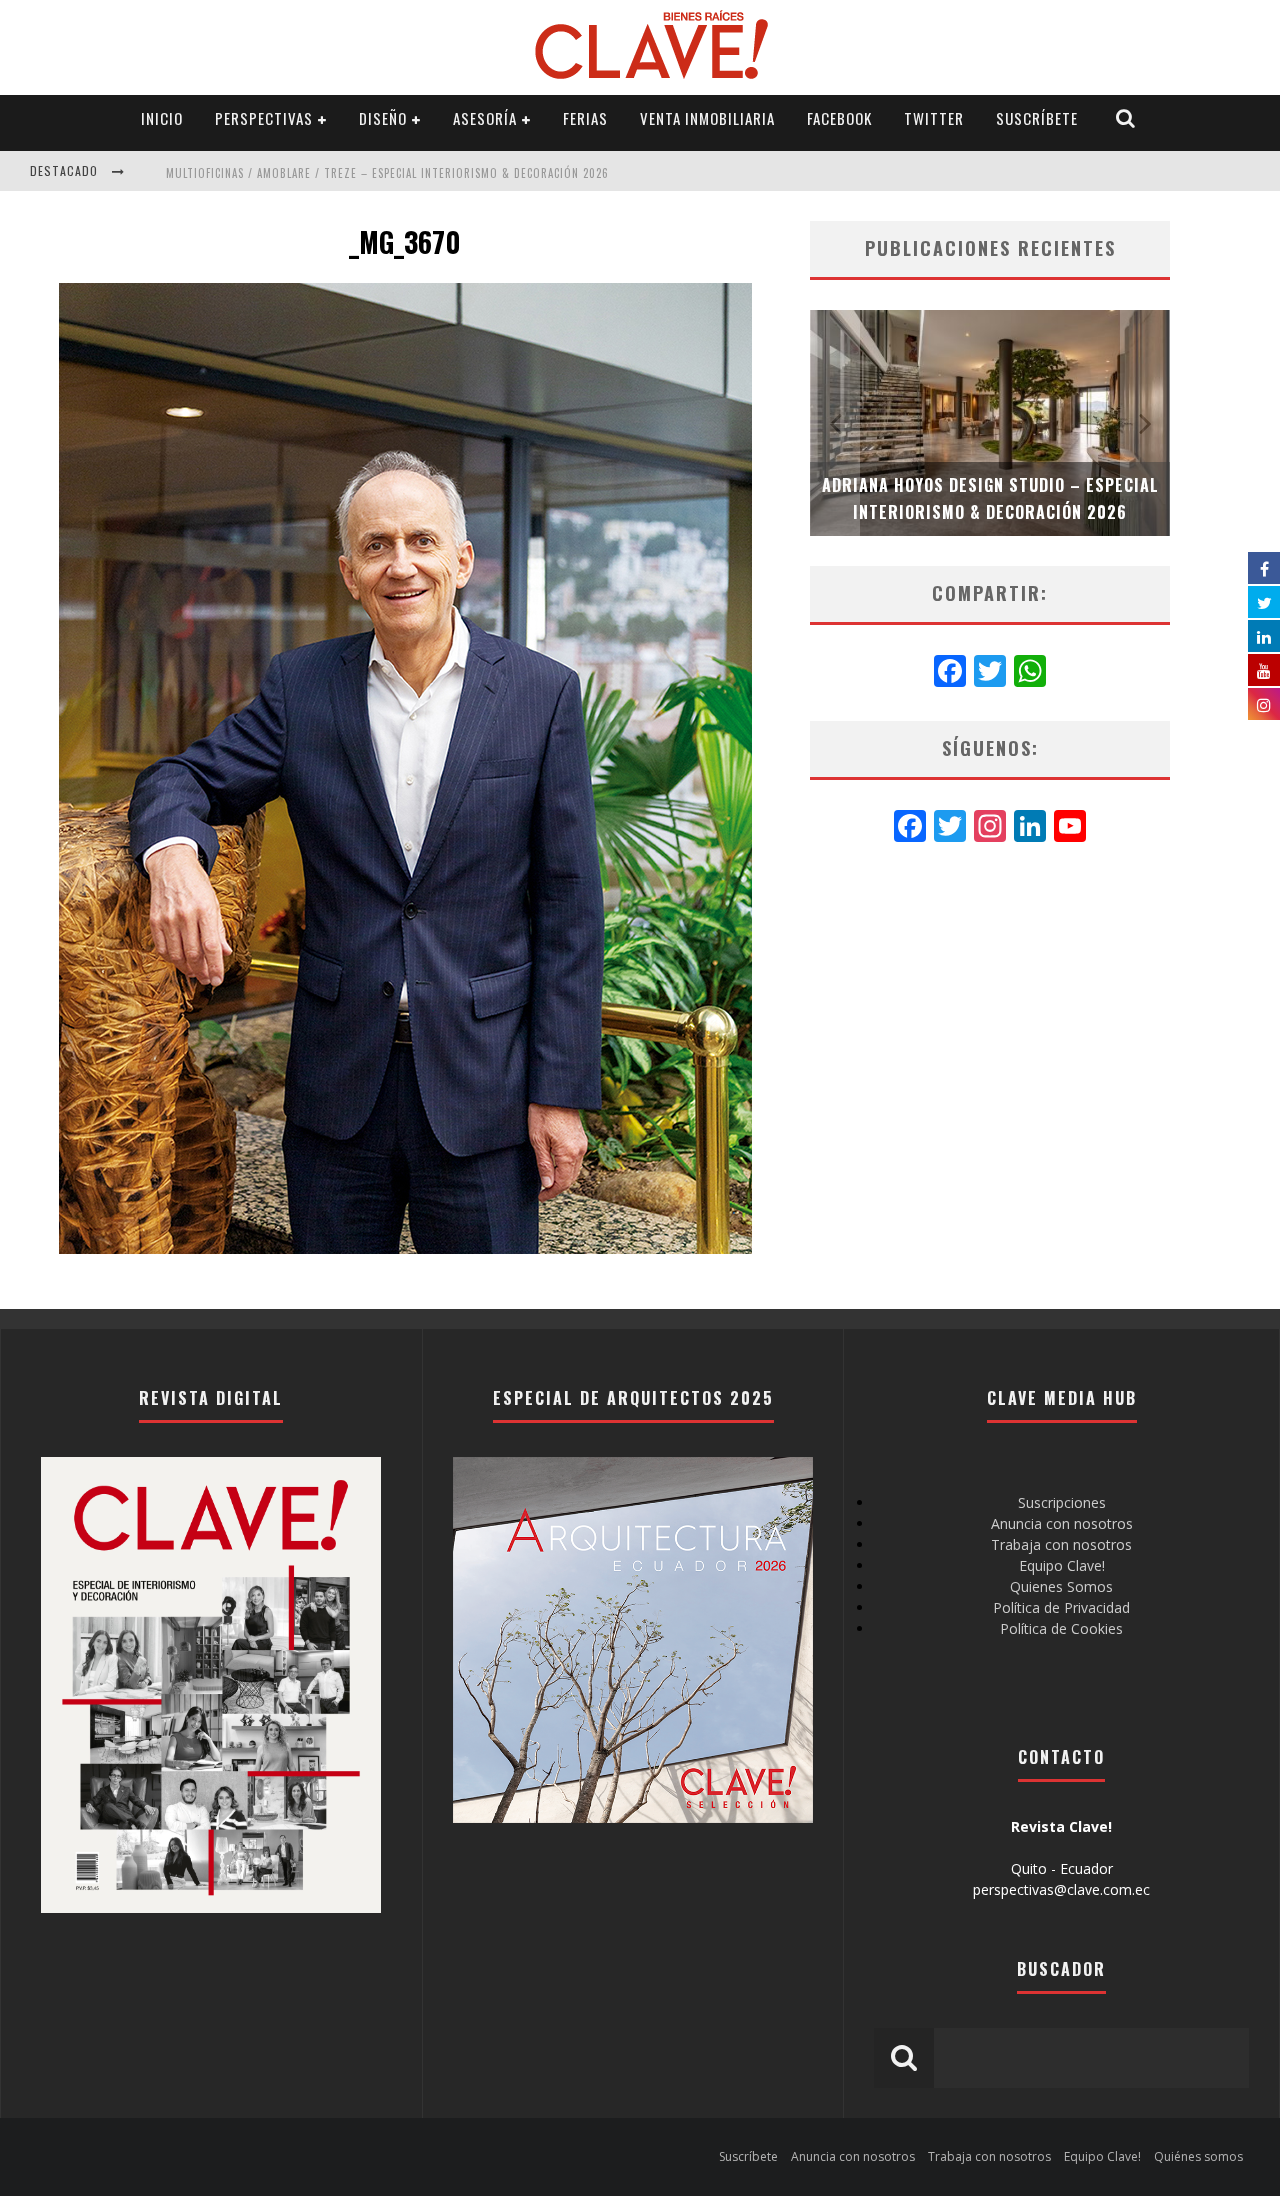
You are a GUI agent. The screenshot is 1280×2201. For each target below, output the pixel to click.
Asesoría (485, 118)
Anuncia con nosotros (1062, 1523)
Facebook (839, 118)
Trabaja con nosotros (1061, 1544)
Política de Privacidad (1061, 1607)
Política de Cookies (1061, 1628)
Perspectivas (264, 118)
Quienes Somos (1061, 1586)
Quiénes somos (1198, 2156)
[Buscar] (1126, 118)
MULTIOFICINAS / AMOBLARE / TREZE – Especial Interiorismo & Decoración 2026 (387, 173)
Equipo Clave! (1062, 1565)
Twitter (934, 118)
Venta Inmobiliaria (707, 118)
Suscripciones (1062, 1502)
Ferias (585, 118)
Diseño (383, 118)
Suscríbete (1037, 118)
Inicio (162, 118)
